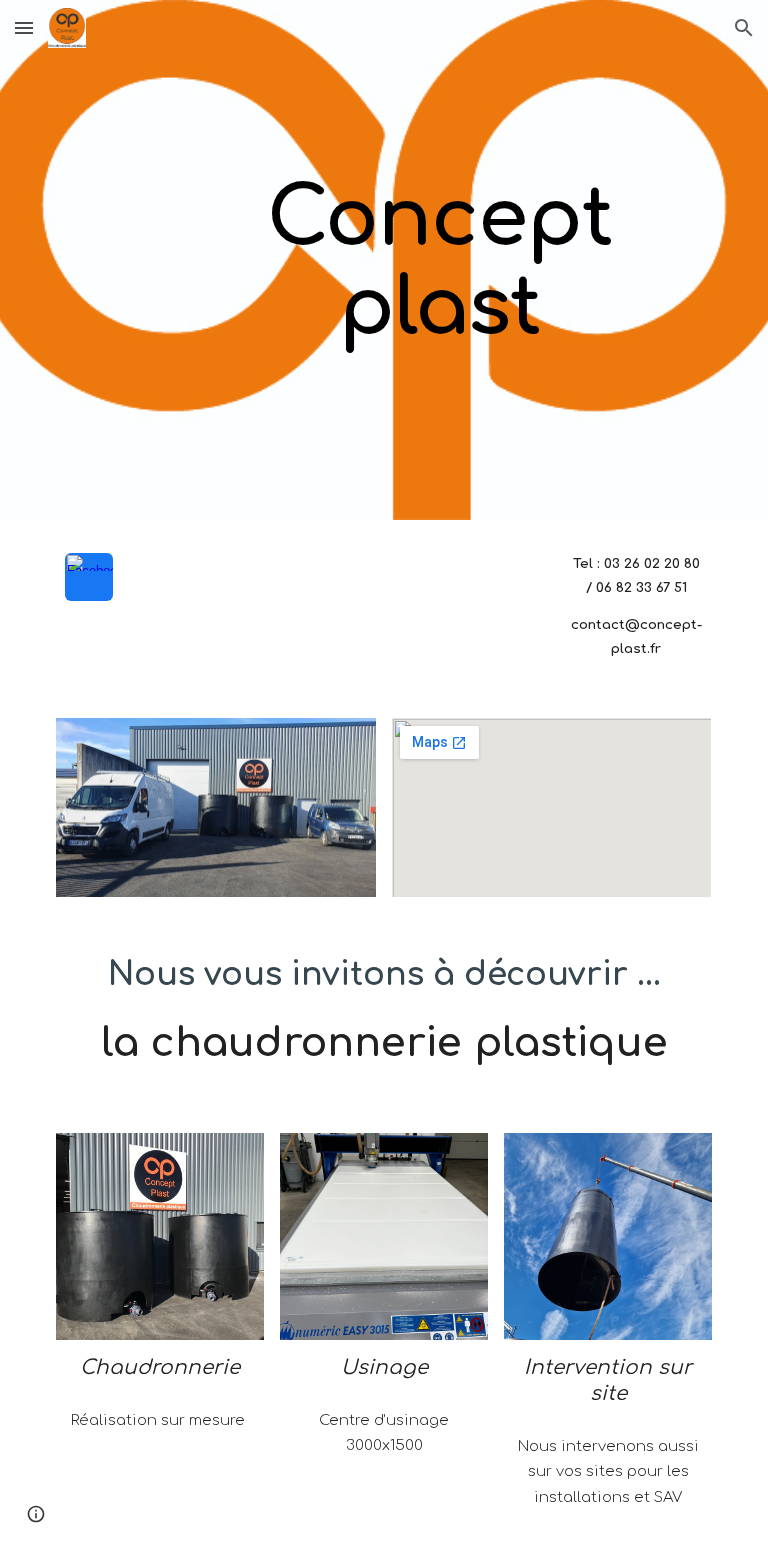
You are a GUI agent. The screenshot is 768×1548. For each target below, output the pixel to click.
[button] (24, 27)
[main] (439, 260)
